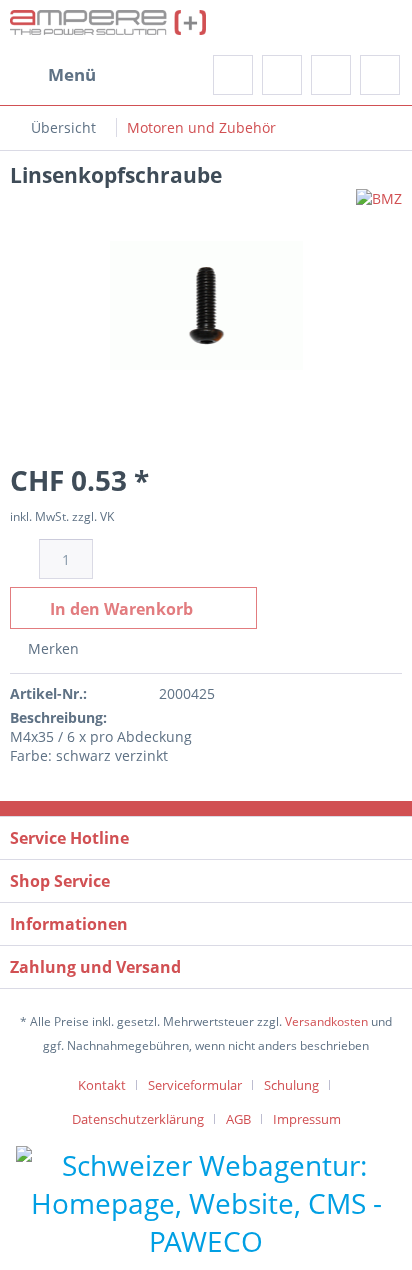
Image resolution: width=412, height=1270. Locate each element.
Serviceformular (195, 1085)
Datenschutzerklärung (138, 1119)
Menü (72, 74)
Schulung (291, 1085)
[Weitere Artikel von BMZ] (379, 206)
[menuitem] (53, 75)
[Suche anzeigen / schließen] (233, 75)
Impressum (307, 1119)
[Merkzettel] (282, 75)
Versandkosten (326, 1021)
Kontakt (102, 1085)
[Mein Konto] (331, 75)
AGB (238, 1119)
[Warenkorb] (380, 75)
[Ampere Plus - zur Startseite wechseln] (108, 27)
